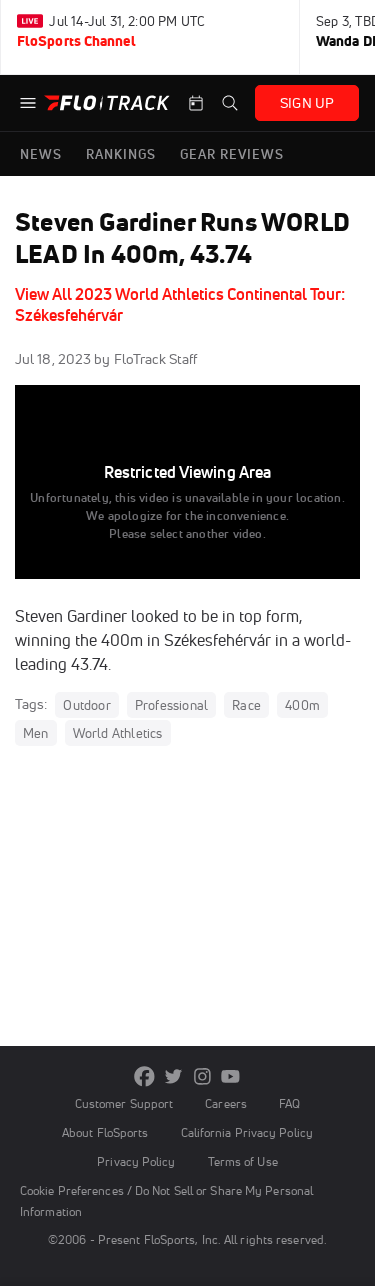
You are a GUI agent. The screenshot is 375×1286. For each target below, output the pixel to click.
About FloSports (105, 1132)
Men (36, 733)
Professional (171, 705)
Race (246, 705)
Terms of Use (243, 1161)
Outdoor (86, 705)
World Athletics (118, 733)
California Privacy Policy (247, 1132)
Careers (226, 1103)
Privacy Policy (136, 1161)
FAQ (289, 1103)
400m (302, 705)
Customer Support (124, 1103)
